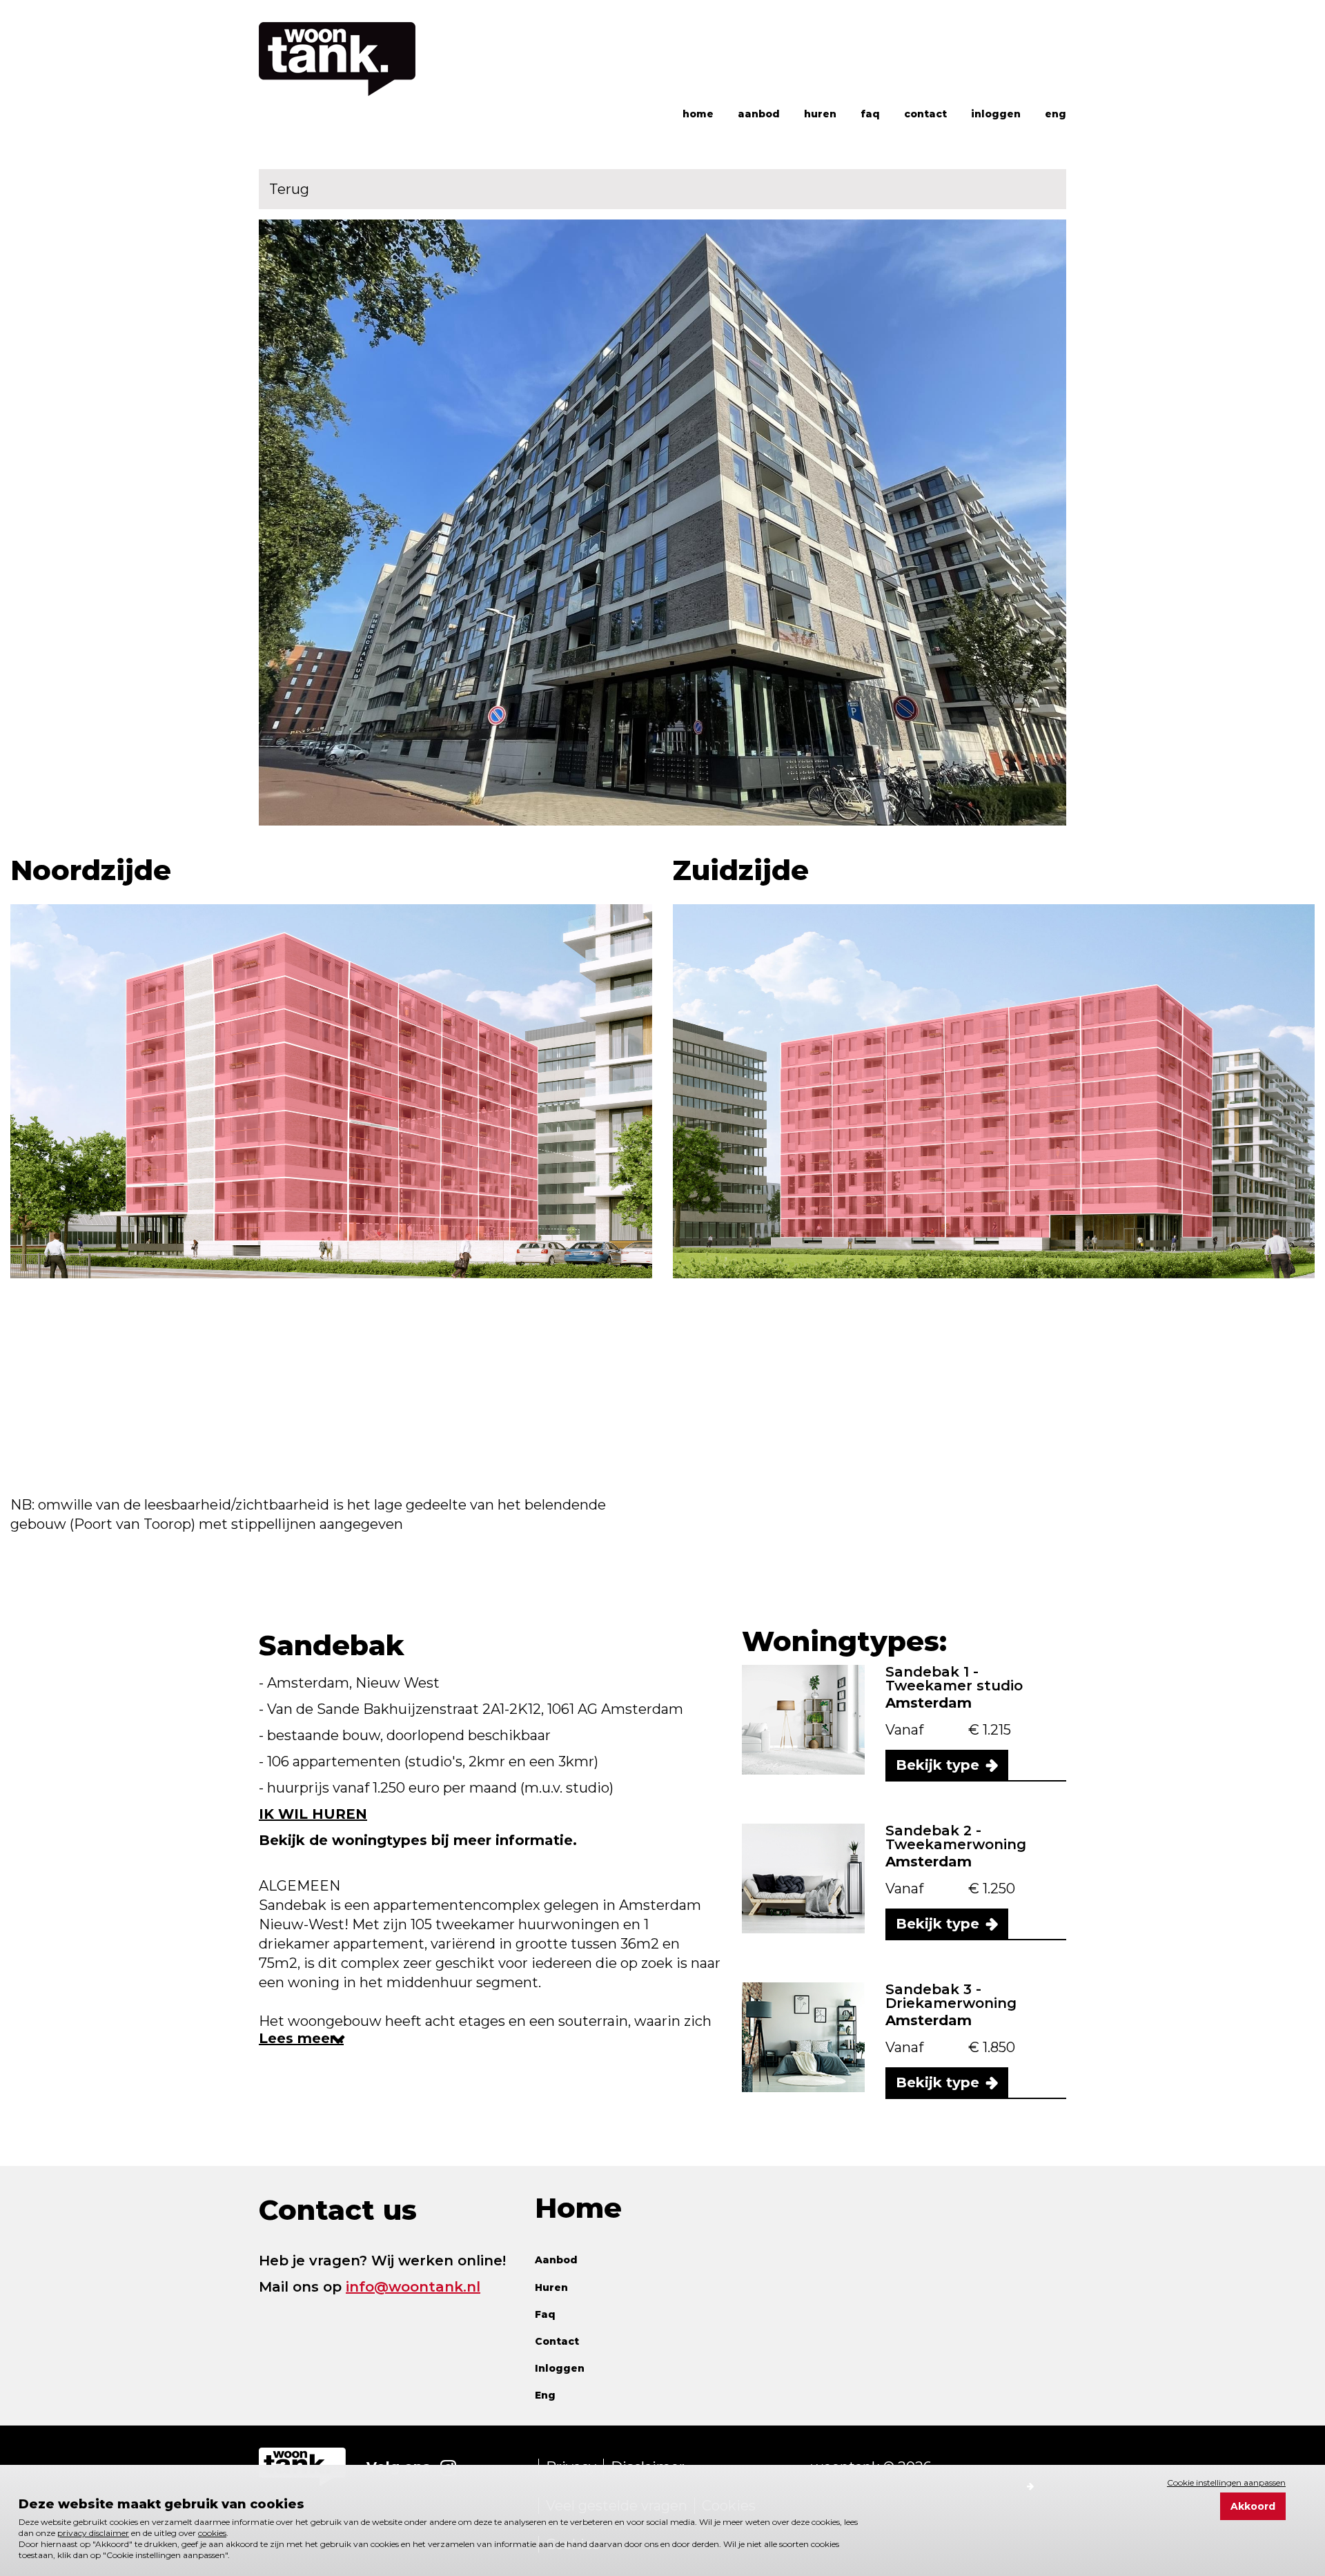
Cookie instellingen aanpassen (1226, 2482)
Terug (289, 189)
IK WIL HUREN (313, 1814)
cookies (212, 2533)
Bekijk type (938, 1765)
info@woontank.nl (413, 2287)
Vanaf (906, 1730)
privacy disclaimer (93, 2533)
